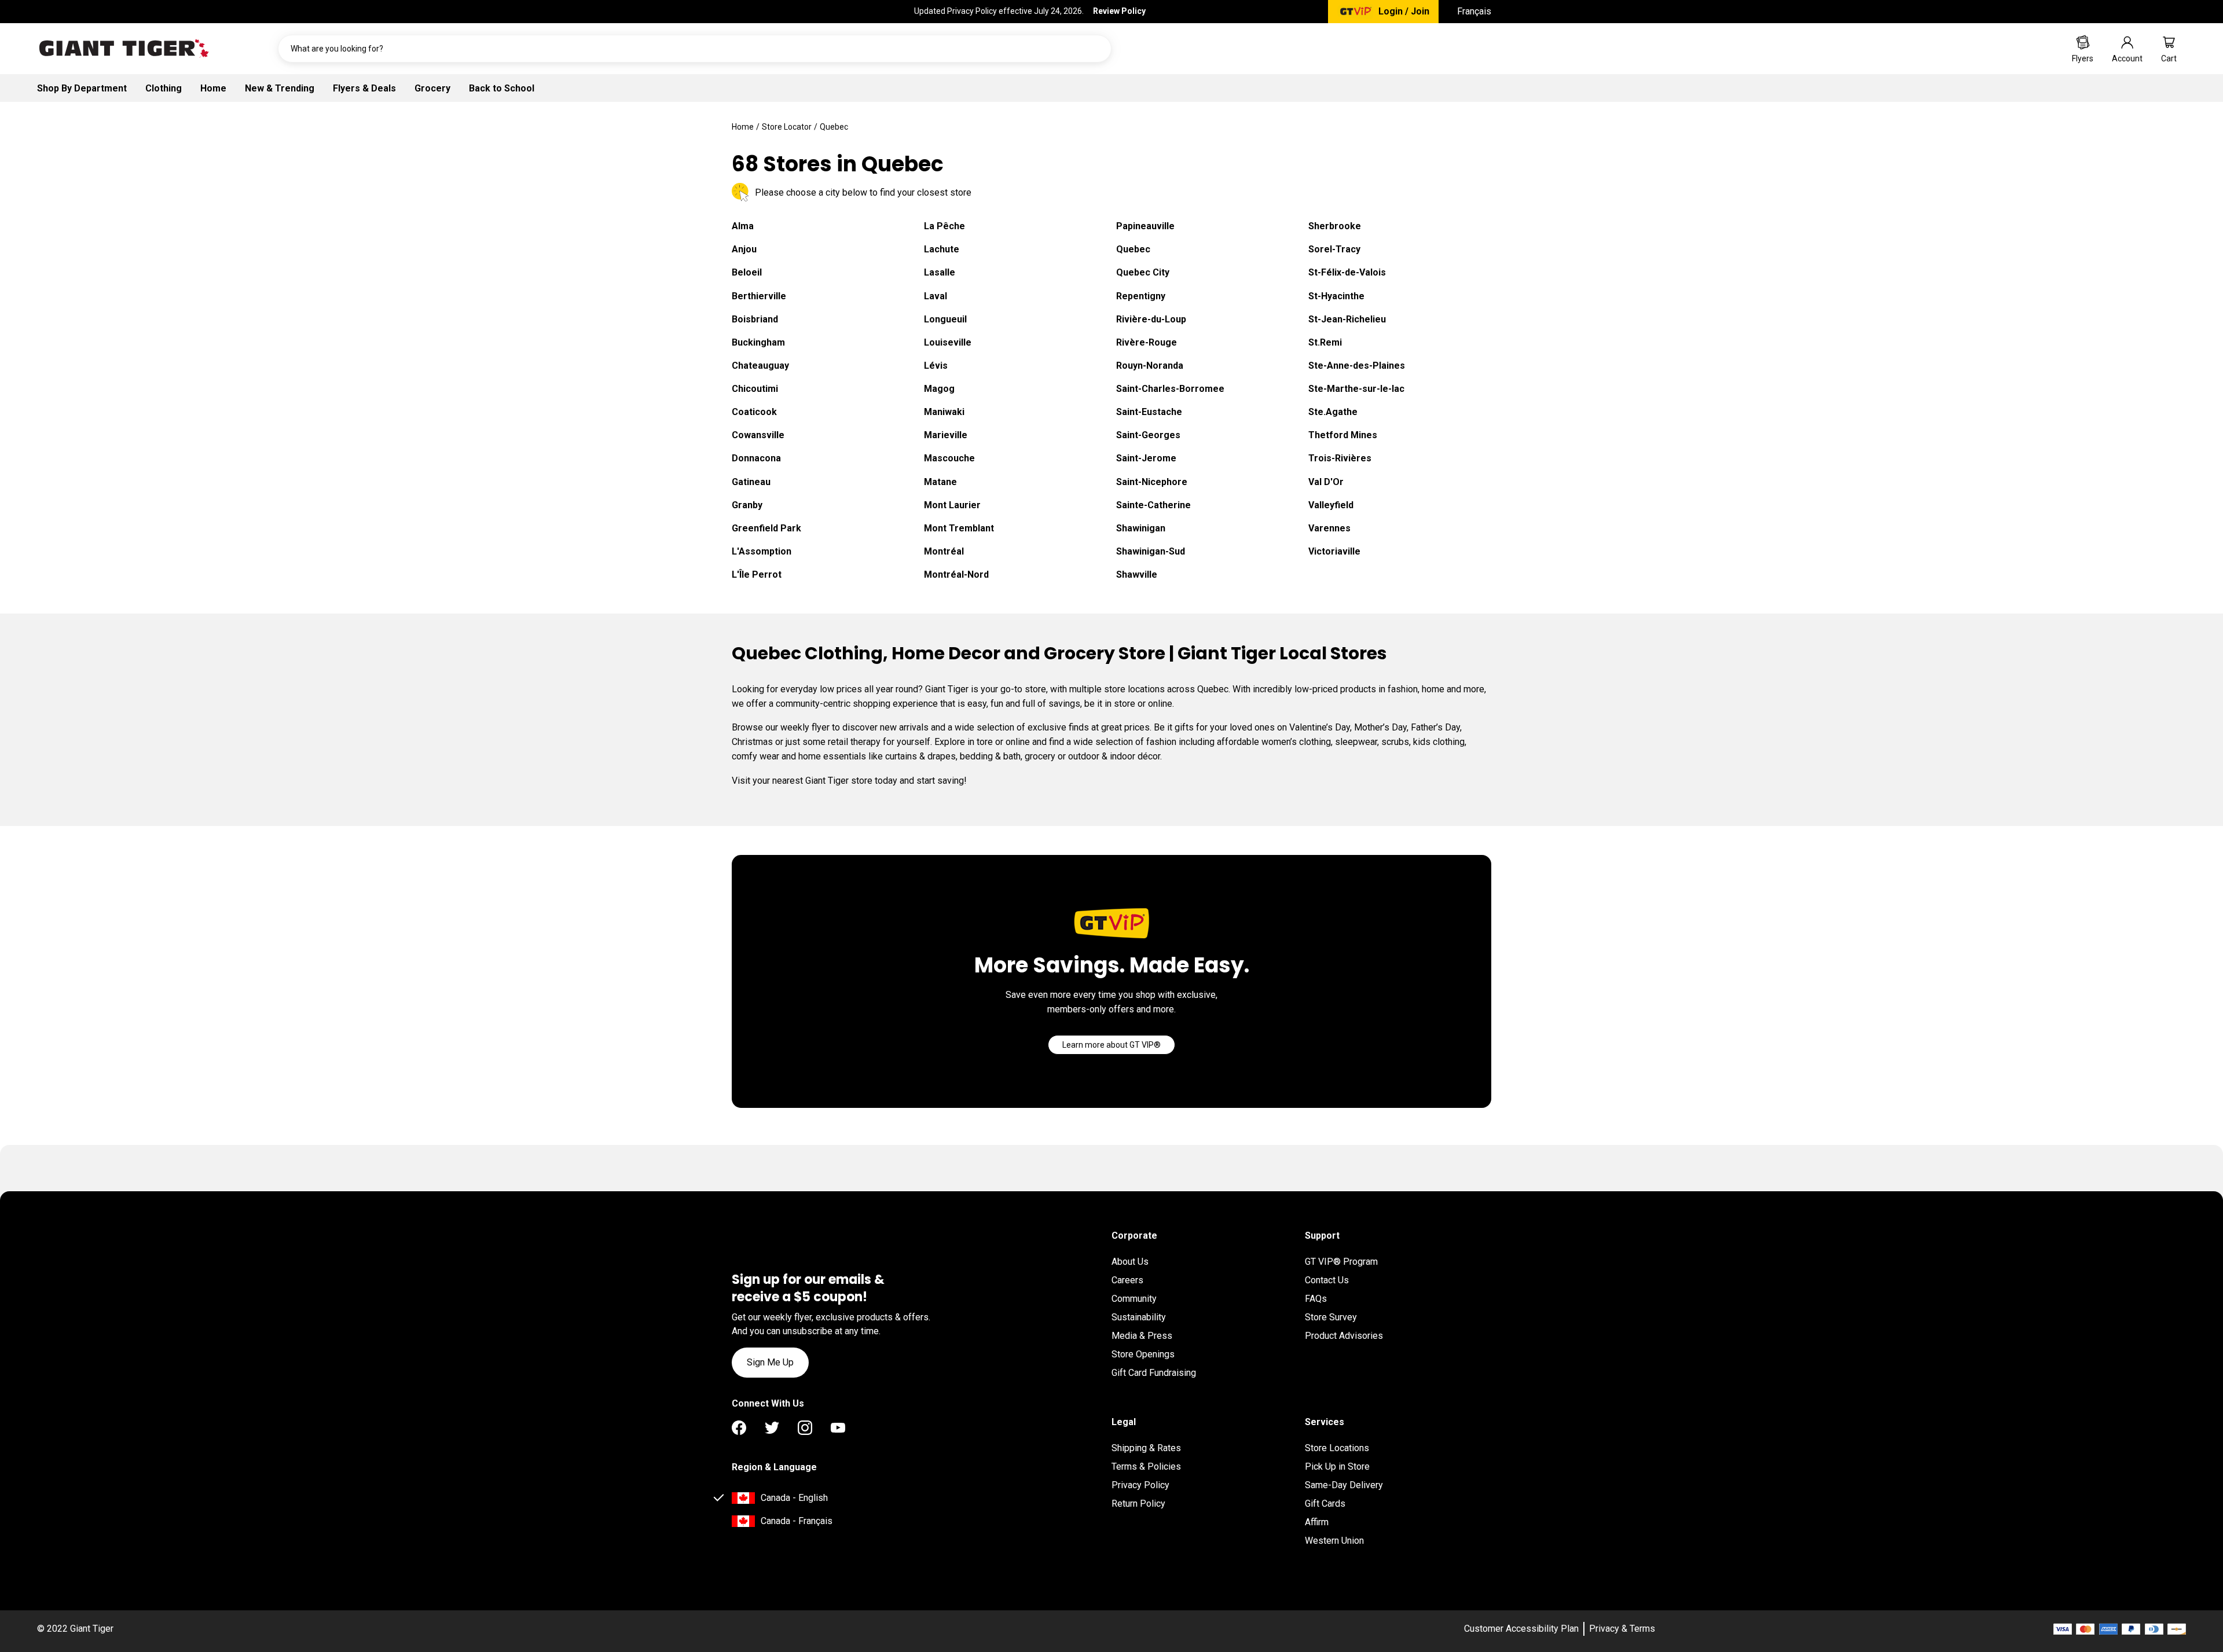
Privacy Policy (1140, 1485)
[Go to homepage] (124, 49)
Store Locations (1337, 1448)
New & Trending (280, 88)
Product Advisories (1344, 1336)
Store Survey (1331, 1317)
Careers (1127, 1280)
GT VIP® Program (1341, 1262)
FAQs (1316, 1299)
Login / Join (1404, 11)
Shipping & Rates (1146, 1448)
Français (1474, 11)
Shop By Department (82, 88)
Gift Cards (1325, 1504)
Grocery (432, 88)
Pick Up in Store (1337, 1466)
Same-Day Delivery (1344, 1485)
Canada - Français (797, 1521)
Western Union (1334, 1541)
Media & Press (1142, 1336)
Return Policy (1138, 1504)
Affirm (1317, 1522)
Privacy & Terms (1622, 1629)
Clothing (164, 88)
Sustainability (1139, 1317)
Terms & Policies (1146, 1466)
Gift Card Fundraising (1154, 1373)
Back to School (502, 88)
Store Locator (787, 127)
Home (213, 88)
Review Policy (1119, 11)
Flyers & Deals (364, 88)
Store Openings (1143, 1354)
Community (1134, 1299)
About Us (1130, 1262)
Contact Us (1327, 1280)
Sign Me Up (770, 1362)
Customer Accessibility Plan (1521, 1629)
